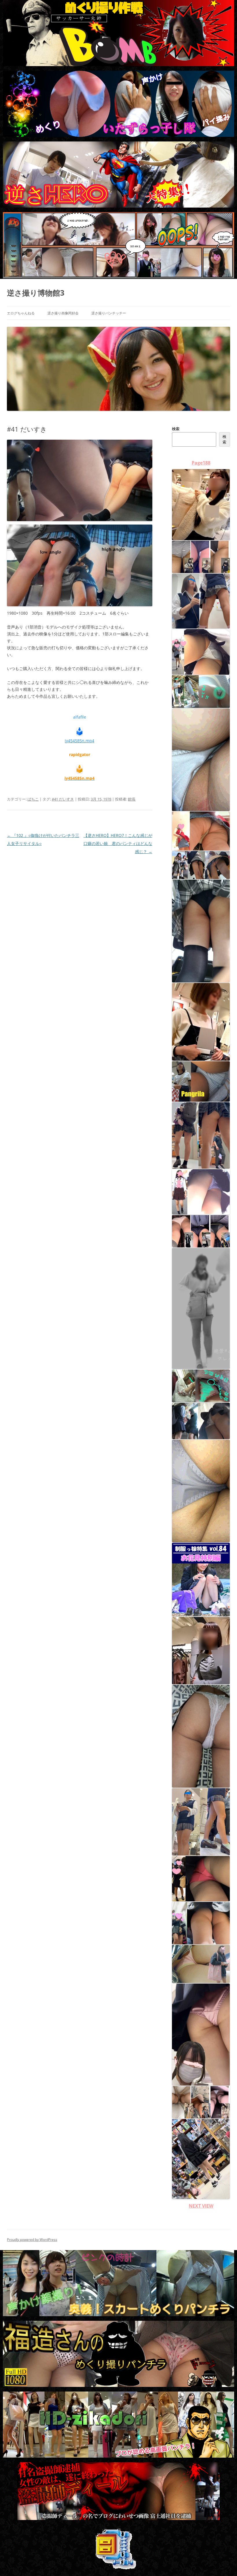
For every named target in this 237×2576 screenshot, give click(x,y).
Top (223, 2562)
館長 (132, 799)
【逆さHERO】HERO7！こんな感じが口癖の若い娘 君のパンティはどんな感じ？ (118, 843)
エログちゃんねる (21, 313)
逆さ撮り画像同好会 (63, 313)
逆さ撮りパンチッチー (109, 313)
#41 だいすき (63, 799)
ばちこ (33, 799)
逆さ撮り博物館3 (36, 293)
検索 (176, 429)
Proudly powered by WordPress (32, 2240)
